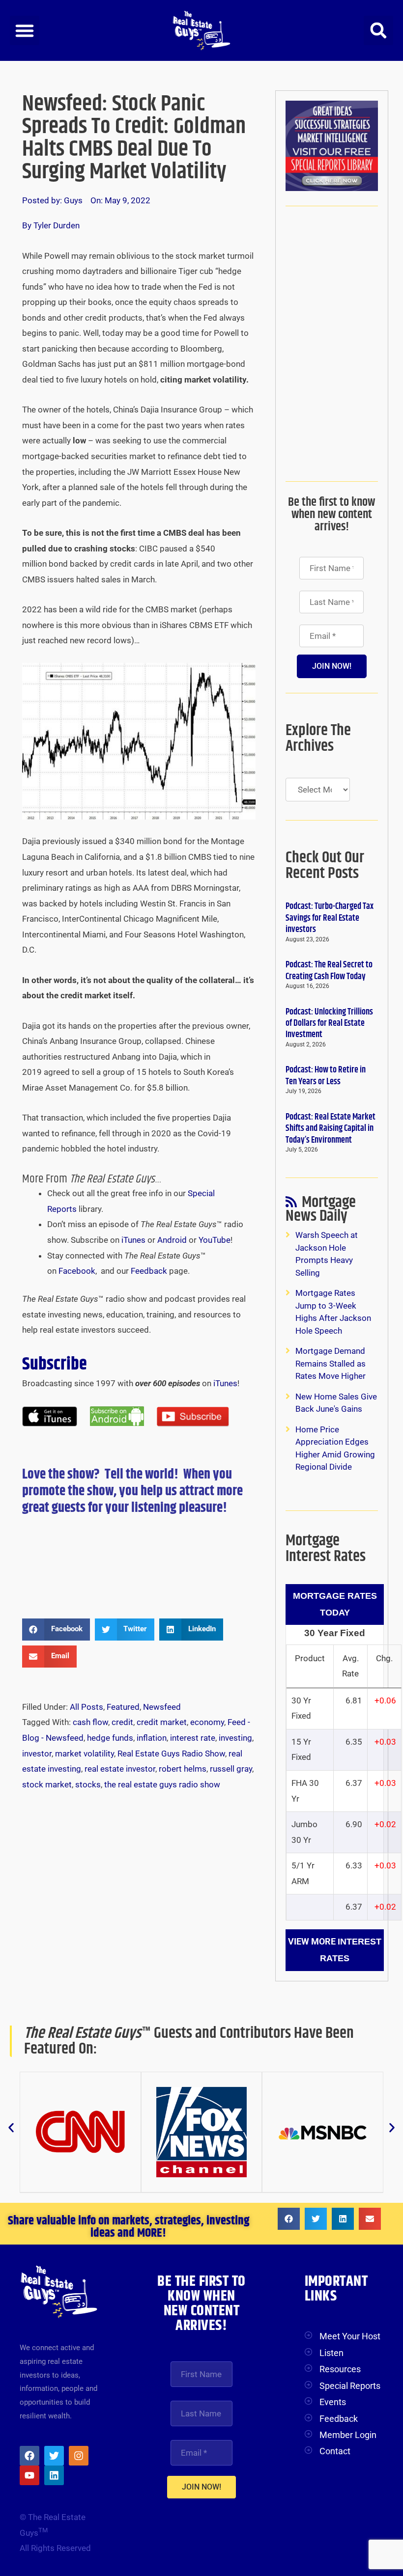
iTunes (133, 1240)
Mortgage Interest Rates (326, 1548)
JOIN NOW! (332, 666)
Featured (123, 1707)
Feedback (149, 1271)
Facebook (77, 1271)
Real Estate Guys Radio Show (171, 1754)
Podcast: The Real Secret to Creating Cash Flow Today (329, 971)
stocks (88, 1784)
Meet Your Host (350, 2336)
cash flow (90, 1722)
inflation (152, 1738)
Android (172, 1240)
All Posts (86, 1707)
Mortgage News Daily (321, 1212)
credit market (162, 1722)
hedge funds (110, 1738)
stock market (47, 1784)
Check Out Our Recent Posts (325, 865)
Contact (335, 2451)
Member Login (348, 2435)
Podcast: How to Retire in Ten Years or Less (326, 1076)
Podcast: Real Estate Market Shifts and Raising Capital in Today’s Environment (331, 1129)
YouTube (215, 1240)
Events (333, 2402)
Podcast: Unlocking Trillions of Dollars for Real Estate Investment (329, 1024)
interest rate (193, 1738)
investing (235, 1738)
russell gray (231, 1769)
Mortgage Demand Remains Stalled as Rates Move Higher (331, 1363)
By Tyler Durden (51, 225)
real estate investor (120, 1769)
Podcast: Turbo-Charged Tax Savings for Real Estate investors (330, 918)
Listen (331, 2353)
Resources (340, 2369)
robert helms (183, 1769)
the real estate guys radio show (162, 1784)
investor (37, 1754)
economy (207, 1722)
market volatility (85, 1754)
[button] (25, 30)
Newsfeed (162, 1707)
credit (122, 1722)
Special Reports (350, 2386)
